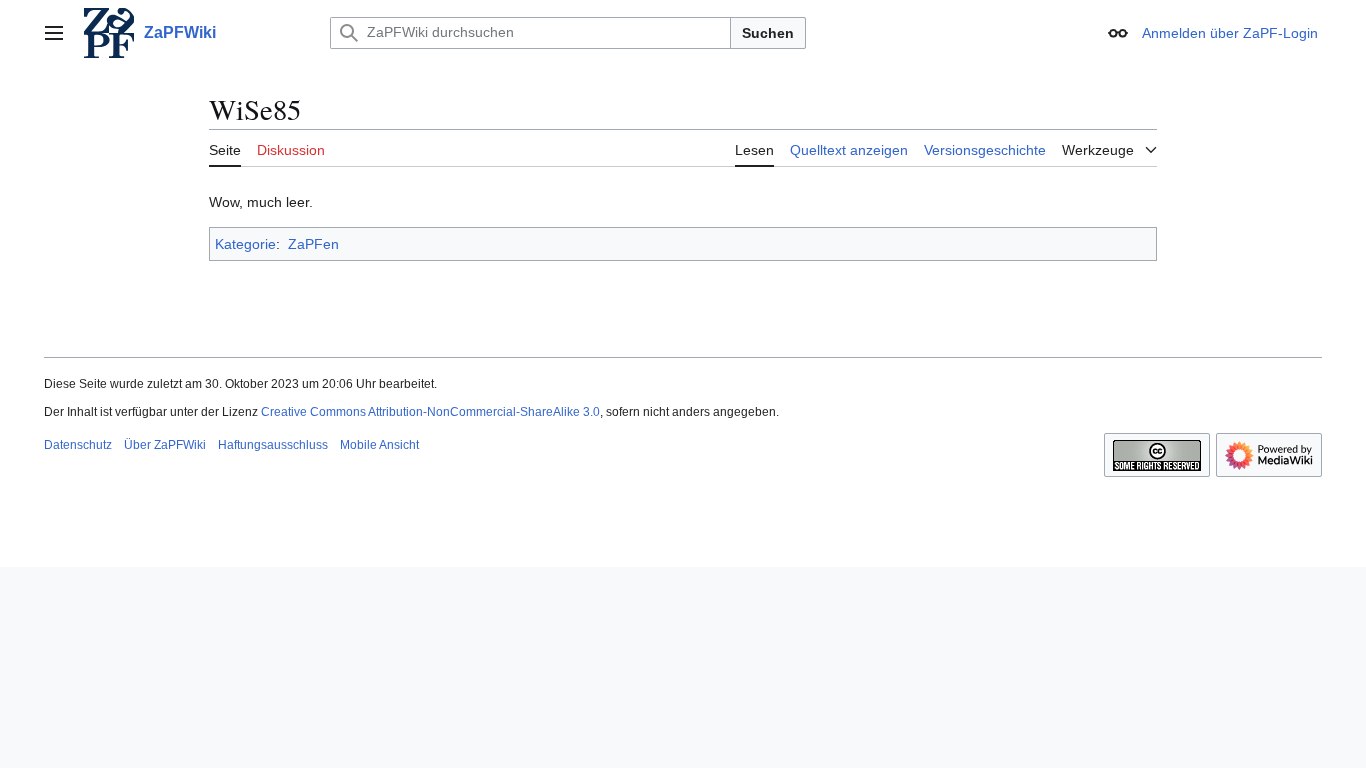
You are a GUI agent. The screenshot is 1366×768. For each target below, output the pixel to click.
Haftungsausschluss (273, 445)
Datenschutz (78, 445)
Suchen (768, 33)
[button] (54, 33)
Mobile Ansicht (379, 445)
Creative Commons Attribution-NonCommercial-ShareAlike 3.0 (430, 412)
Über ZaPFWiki (165, 445)
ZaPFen (313, 244)
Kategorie (245, 244)
